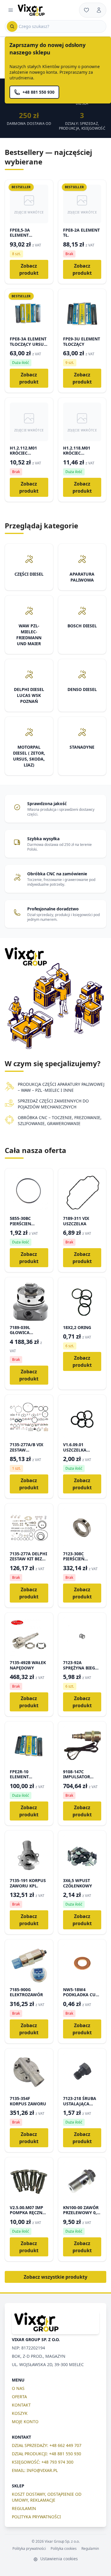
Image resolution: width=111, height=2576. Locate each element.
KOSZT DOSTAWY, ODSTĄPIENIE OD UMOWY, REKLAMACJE (47, 2497)
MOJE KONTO (25, 2422)
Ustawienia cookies (58, 2559)
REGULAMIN (24, 2508)
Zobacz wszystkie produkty (55, 2277)
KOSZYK (20, 2413)
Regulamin (90, 2549)
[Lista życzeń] (86, 10)
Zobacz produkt (29, 269)
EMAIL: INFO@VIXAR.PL (35, 2470)
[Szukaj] (12, 26)
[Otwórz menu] (11, 10)
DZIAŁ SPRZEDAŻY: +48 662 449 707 (47, 2445)
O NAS (18, 2388)
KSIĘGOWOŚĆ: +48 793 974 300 (43, 2462)
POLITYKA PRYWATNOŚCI (36, 2517)
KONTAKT (21, 2405)
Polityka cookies (64, 2549)
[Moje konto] (99, 10)
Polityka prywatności (29, 2549)
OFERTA (19, 2397)
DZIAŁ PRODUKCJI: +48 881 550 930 (46, 2454)
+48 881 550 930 (38, 92)
